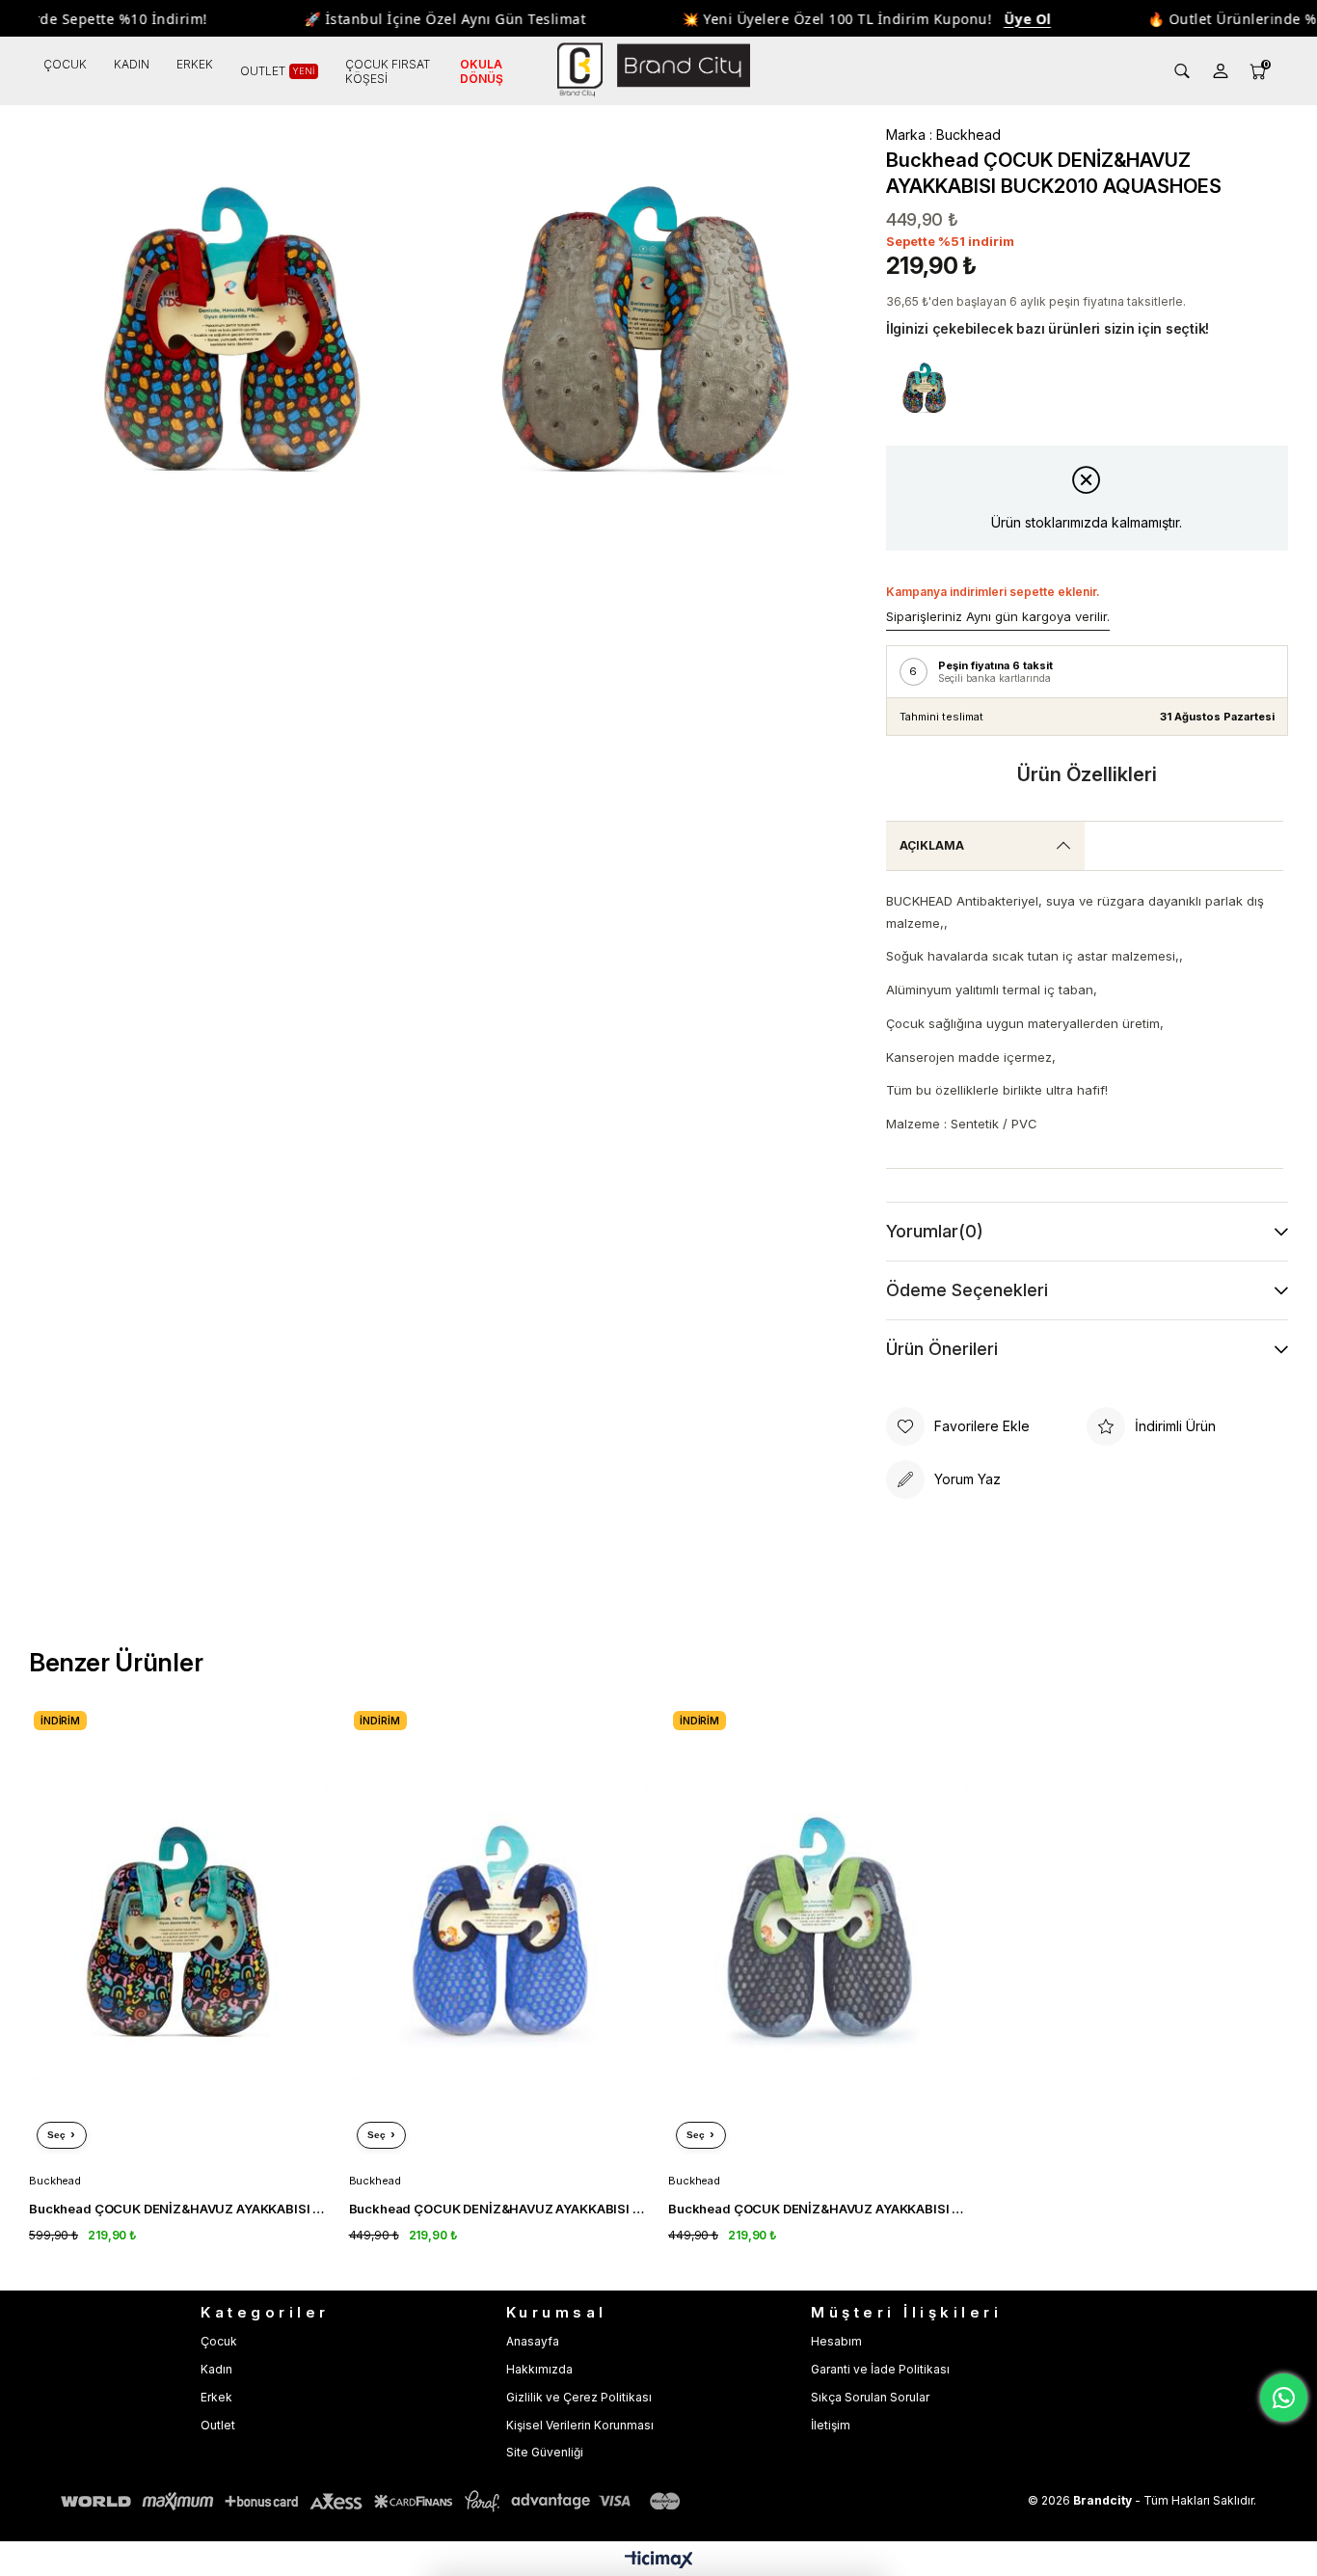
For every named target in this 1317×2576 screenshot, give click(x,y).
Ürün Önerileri (942, 1349)
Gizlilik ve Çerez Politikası (579, 2397)
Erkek (216, 2397)
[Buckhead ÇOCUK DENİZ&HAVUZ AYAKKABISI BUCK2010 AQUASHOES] (925, 388)
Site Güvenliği (545, 2452)
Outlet (218, 2425)
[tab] (985, 846)
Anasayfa (533, 2341)
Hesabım (836, 2341)
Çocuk (219, 2341)
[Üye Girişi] (1221, 71)
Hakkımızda (539, 2369)
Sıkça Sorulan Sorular (870, 2397)
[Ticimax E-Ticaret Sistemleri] (659, 2561)
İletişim (831, 2425)
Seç (56, 2135)
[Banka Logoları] (374, 2501)
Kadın (216, 2369)
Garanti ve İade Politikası (880, 2369)
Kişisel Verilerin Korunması (580, 2425)
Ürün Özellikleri (1087, 774)
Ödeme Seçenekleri (967, 1290)
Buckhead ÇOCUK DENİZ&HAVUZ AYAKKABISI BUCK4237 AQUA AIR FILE (499, 2209)
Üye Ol (997, 19)
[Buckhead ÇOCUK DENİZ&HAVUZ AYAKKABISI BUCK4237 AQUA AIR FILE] (499, 1931)
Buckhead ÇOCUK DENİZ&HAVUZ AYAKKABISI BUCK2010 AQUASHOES (179, 2209)
